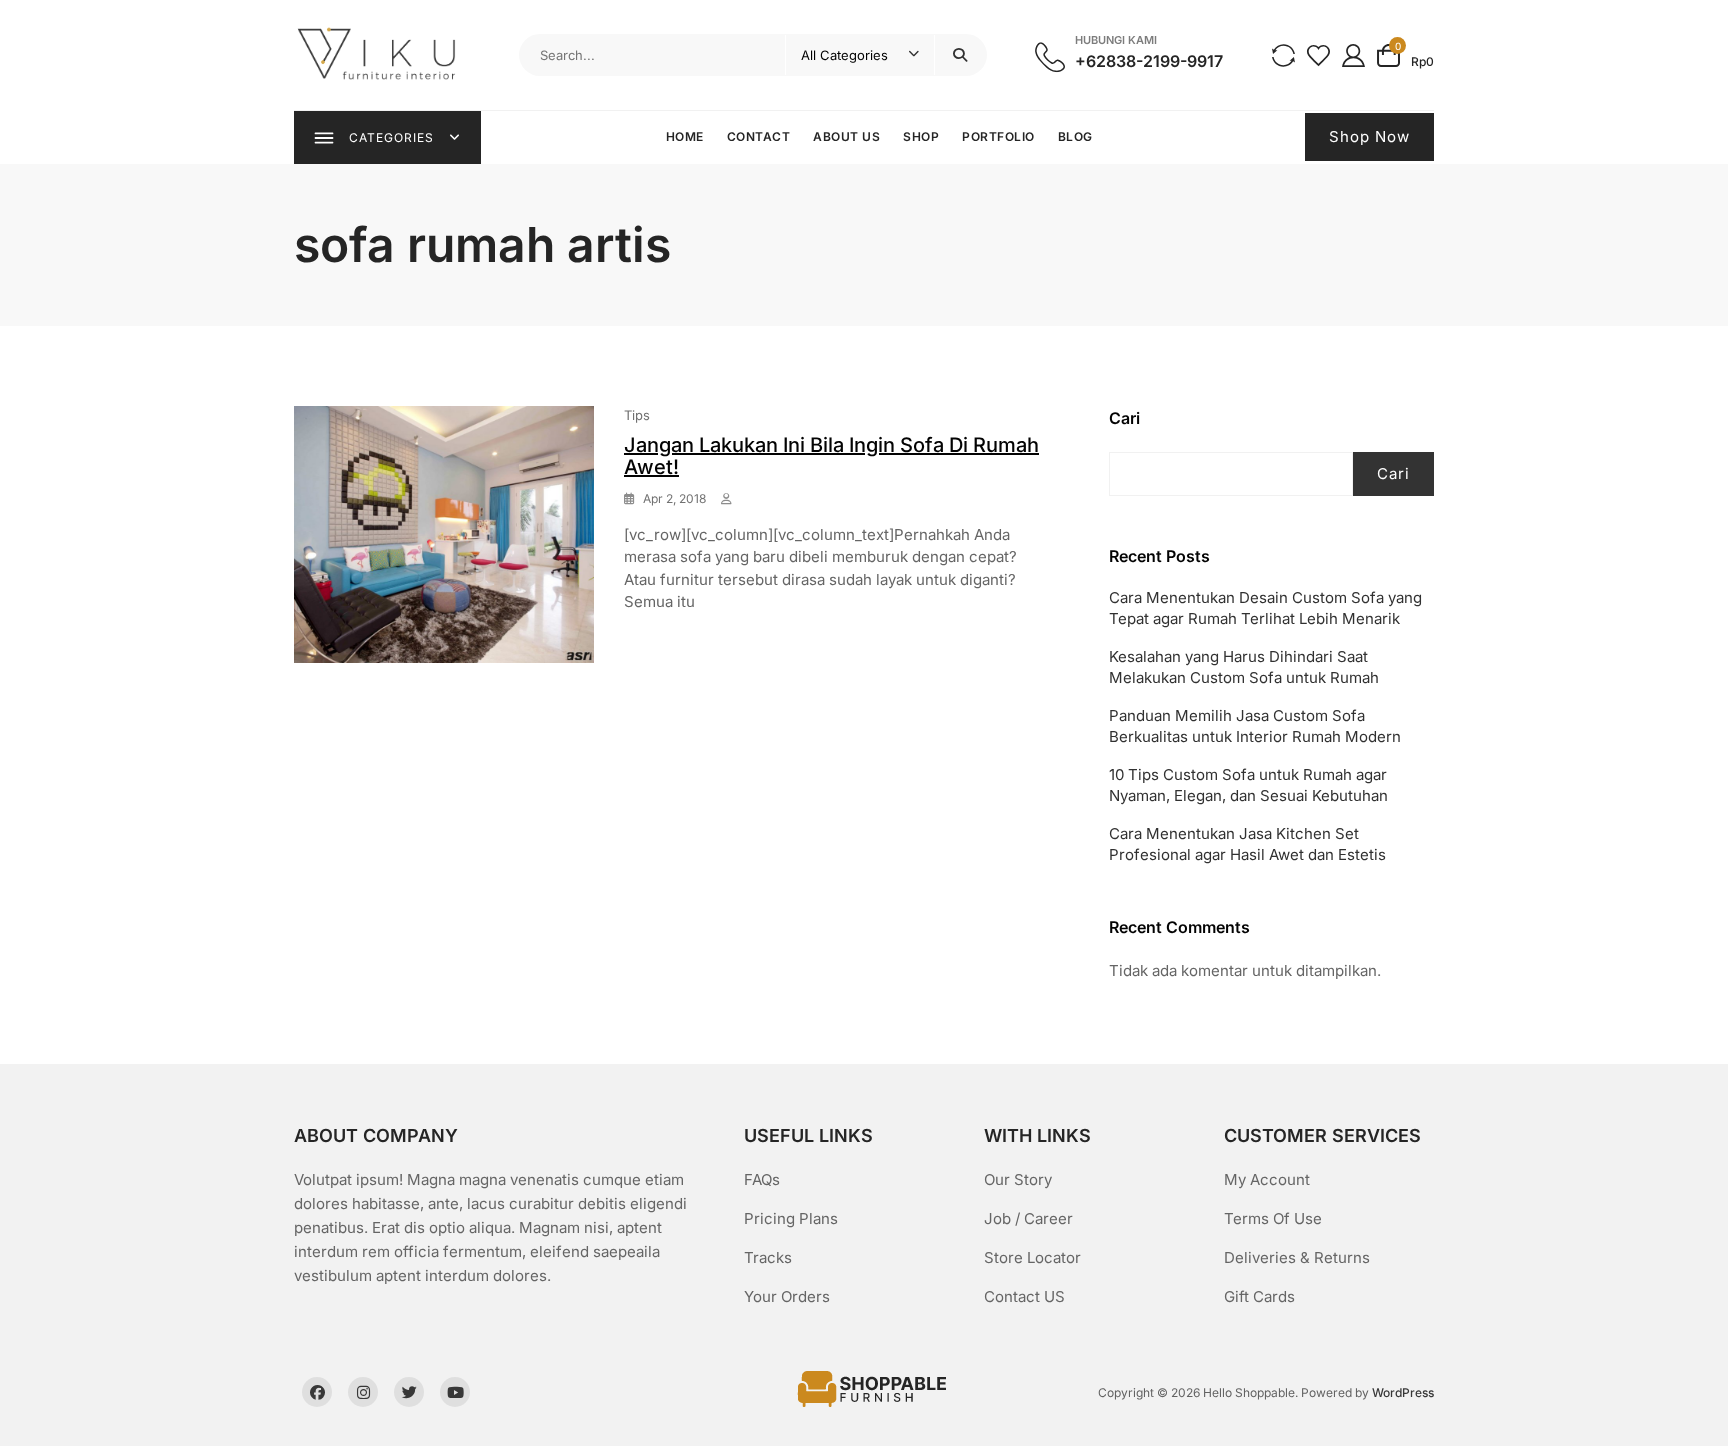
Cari (1124, 418)
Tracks (768, 1257)
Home (685, 136)
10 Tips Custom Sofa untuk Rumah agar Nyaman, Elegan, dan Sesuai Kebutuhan (1248, 785)
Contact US (1024, 1296)
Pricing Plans (791, 1218)
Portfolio (998, 136)
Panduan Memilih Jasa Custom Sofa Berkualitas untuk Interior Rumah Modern (1255, 726)
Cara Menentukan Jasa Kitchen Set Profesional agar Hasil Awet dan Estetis (1247, 844)
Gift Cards (1259, 1296)
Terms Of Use (1273, 1218)
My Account (1267, 1179)
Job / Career (1028, 1218)
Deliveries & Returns (1297, 1257)
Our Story (1018, 1179)
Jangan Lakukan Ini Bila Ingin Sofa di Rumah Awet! (831, 456)
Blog (1075, 136)
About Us (846, 136)
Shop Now (1369, 136)
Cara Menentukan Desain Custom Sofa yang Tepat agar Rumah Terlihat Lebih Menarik (1265, 608)
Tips (637, 415)
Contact (759, 136)
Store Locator (1032, 1257)
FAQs (762, 1179)
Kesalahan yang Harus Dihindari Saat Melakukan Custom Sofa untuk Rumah (1244, 667)
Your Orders (787, 1296)
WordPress (1403, 1392)
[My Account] (1353, 54)
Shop (921, 136)
